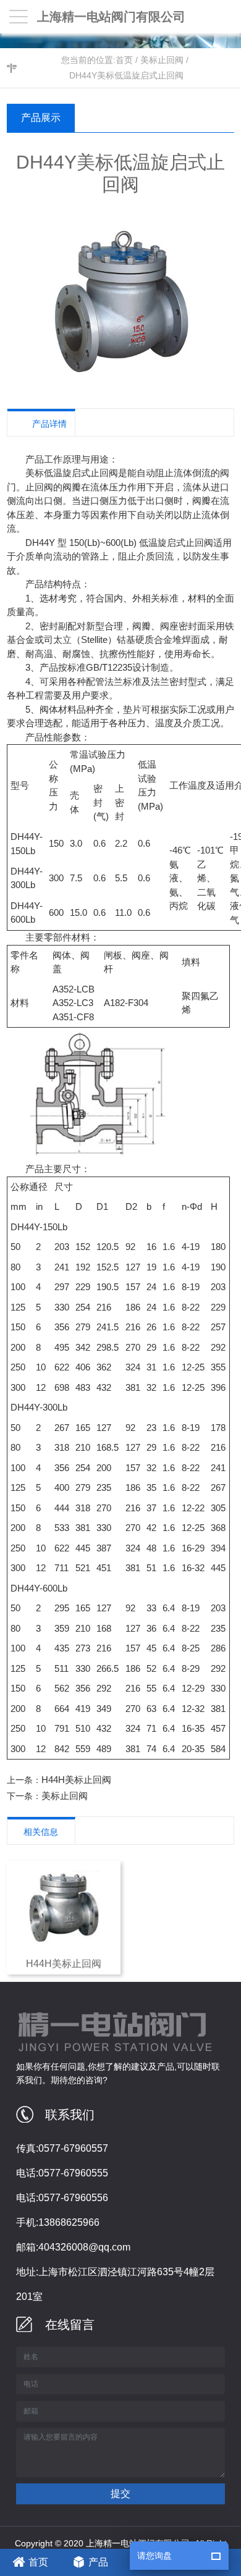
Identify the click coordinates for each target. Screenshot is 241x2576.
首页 (124, 60)
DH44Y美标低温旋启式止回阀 (126, 75)
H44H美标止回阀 (76, 1780)
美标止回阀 (162, 60)
